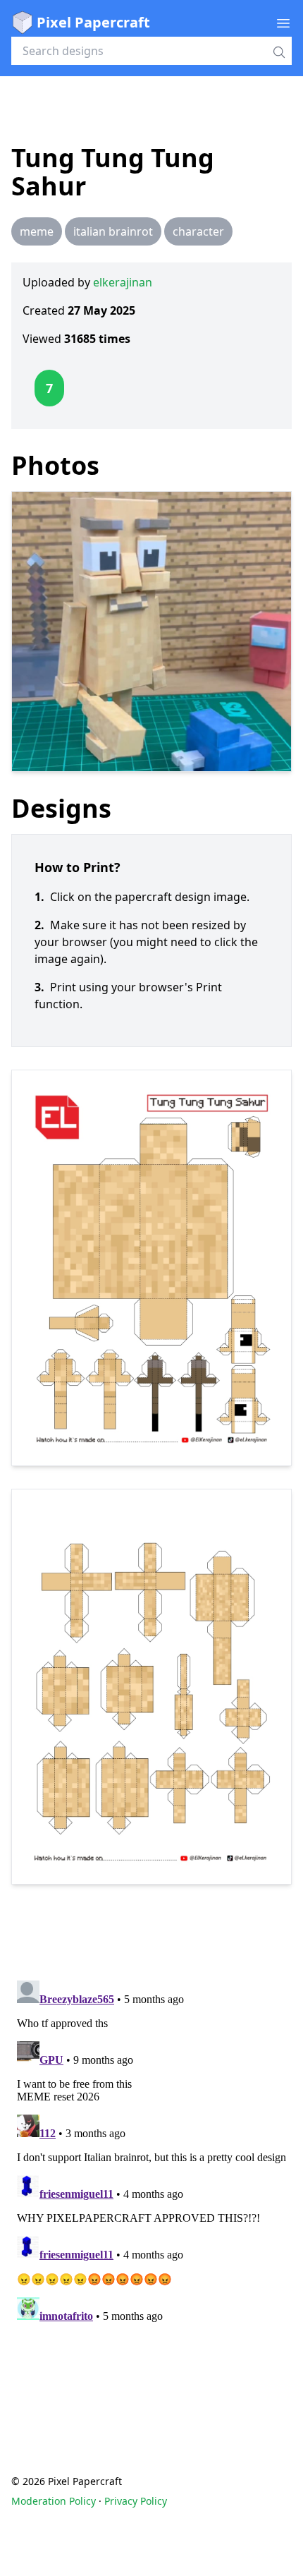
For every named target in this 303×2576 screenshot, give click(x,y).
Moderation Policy (54, 2501)
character (198, 231)
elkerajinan (123, 282)
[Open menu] (283, 23)
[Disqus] (151, 2151)
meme (37, 231)
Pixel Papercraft (93, 22)
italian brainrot (113, 231)
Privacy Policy (136, 2501)
